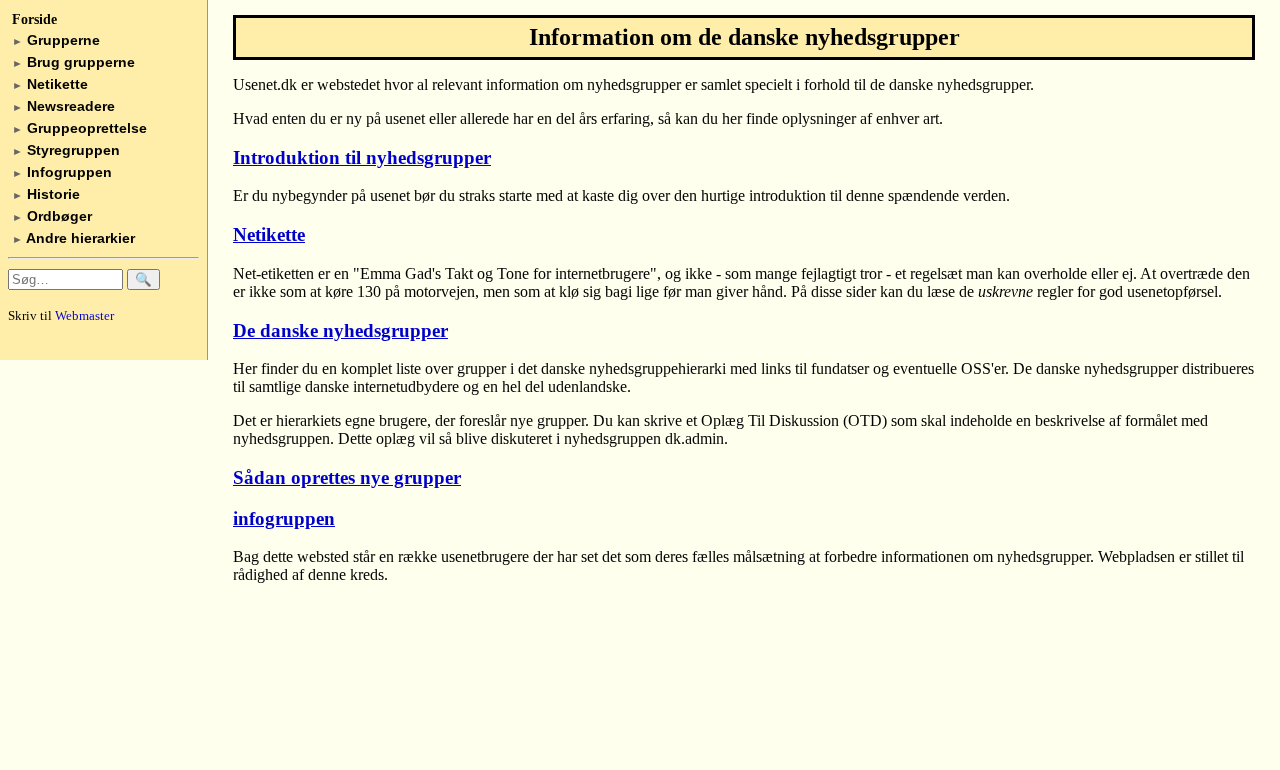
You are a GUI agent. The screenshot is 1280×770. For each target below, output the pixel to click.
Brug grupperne (73, 62)
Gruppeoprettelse (79, 128)
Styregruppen (66, 150)
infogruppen (284, 518)
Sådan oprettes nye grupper (347, 477)
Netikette (50, 84)
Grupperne (56, 40)
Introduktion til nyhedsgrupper (362, 157)
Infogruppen (62, 172)
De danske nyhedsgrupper (340, 330)
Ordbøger (52, 216)
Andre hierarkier (73, 238)
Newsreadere (63, 106)
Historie (46, 194)
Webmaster (84, 315)
